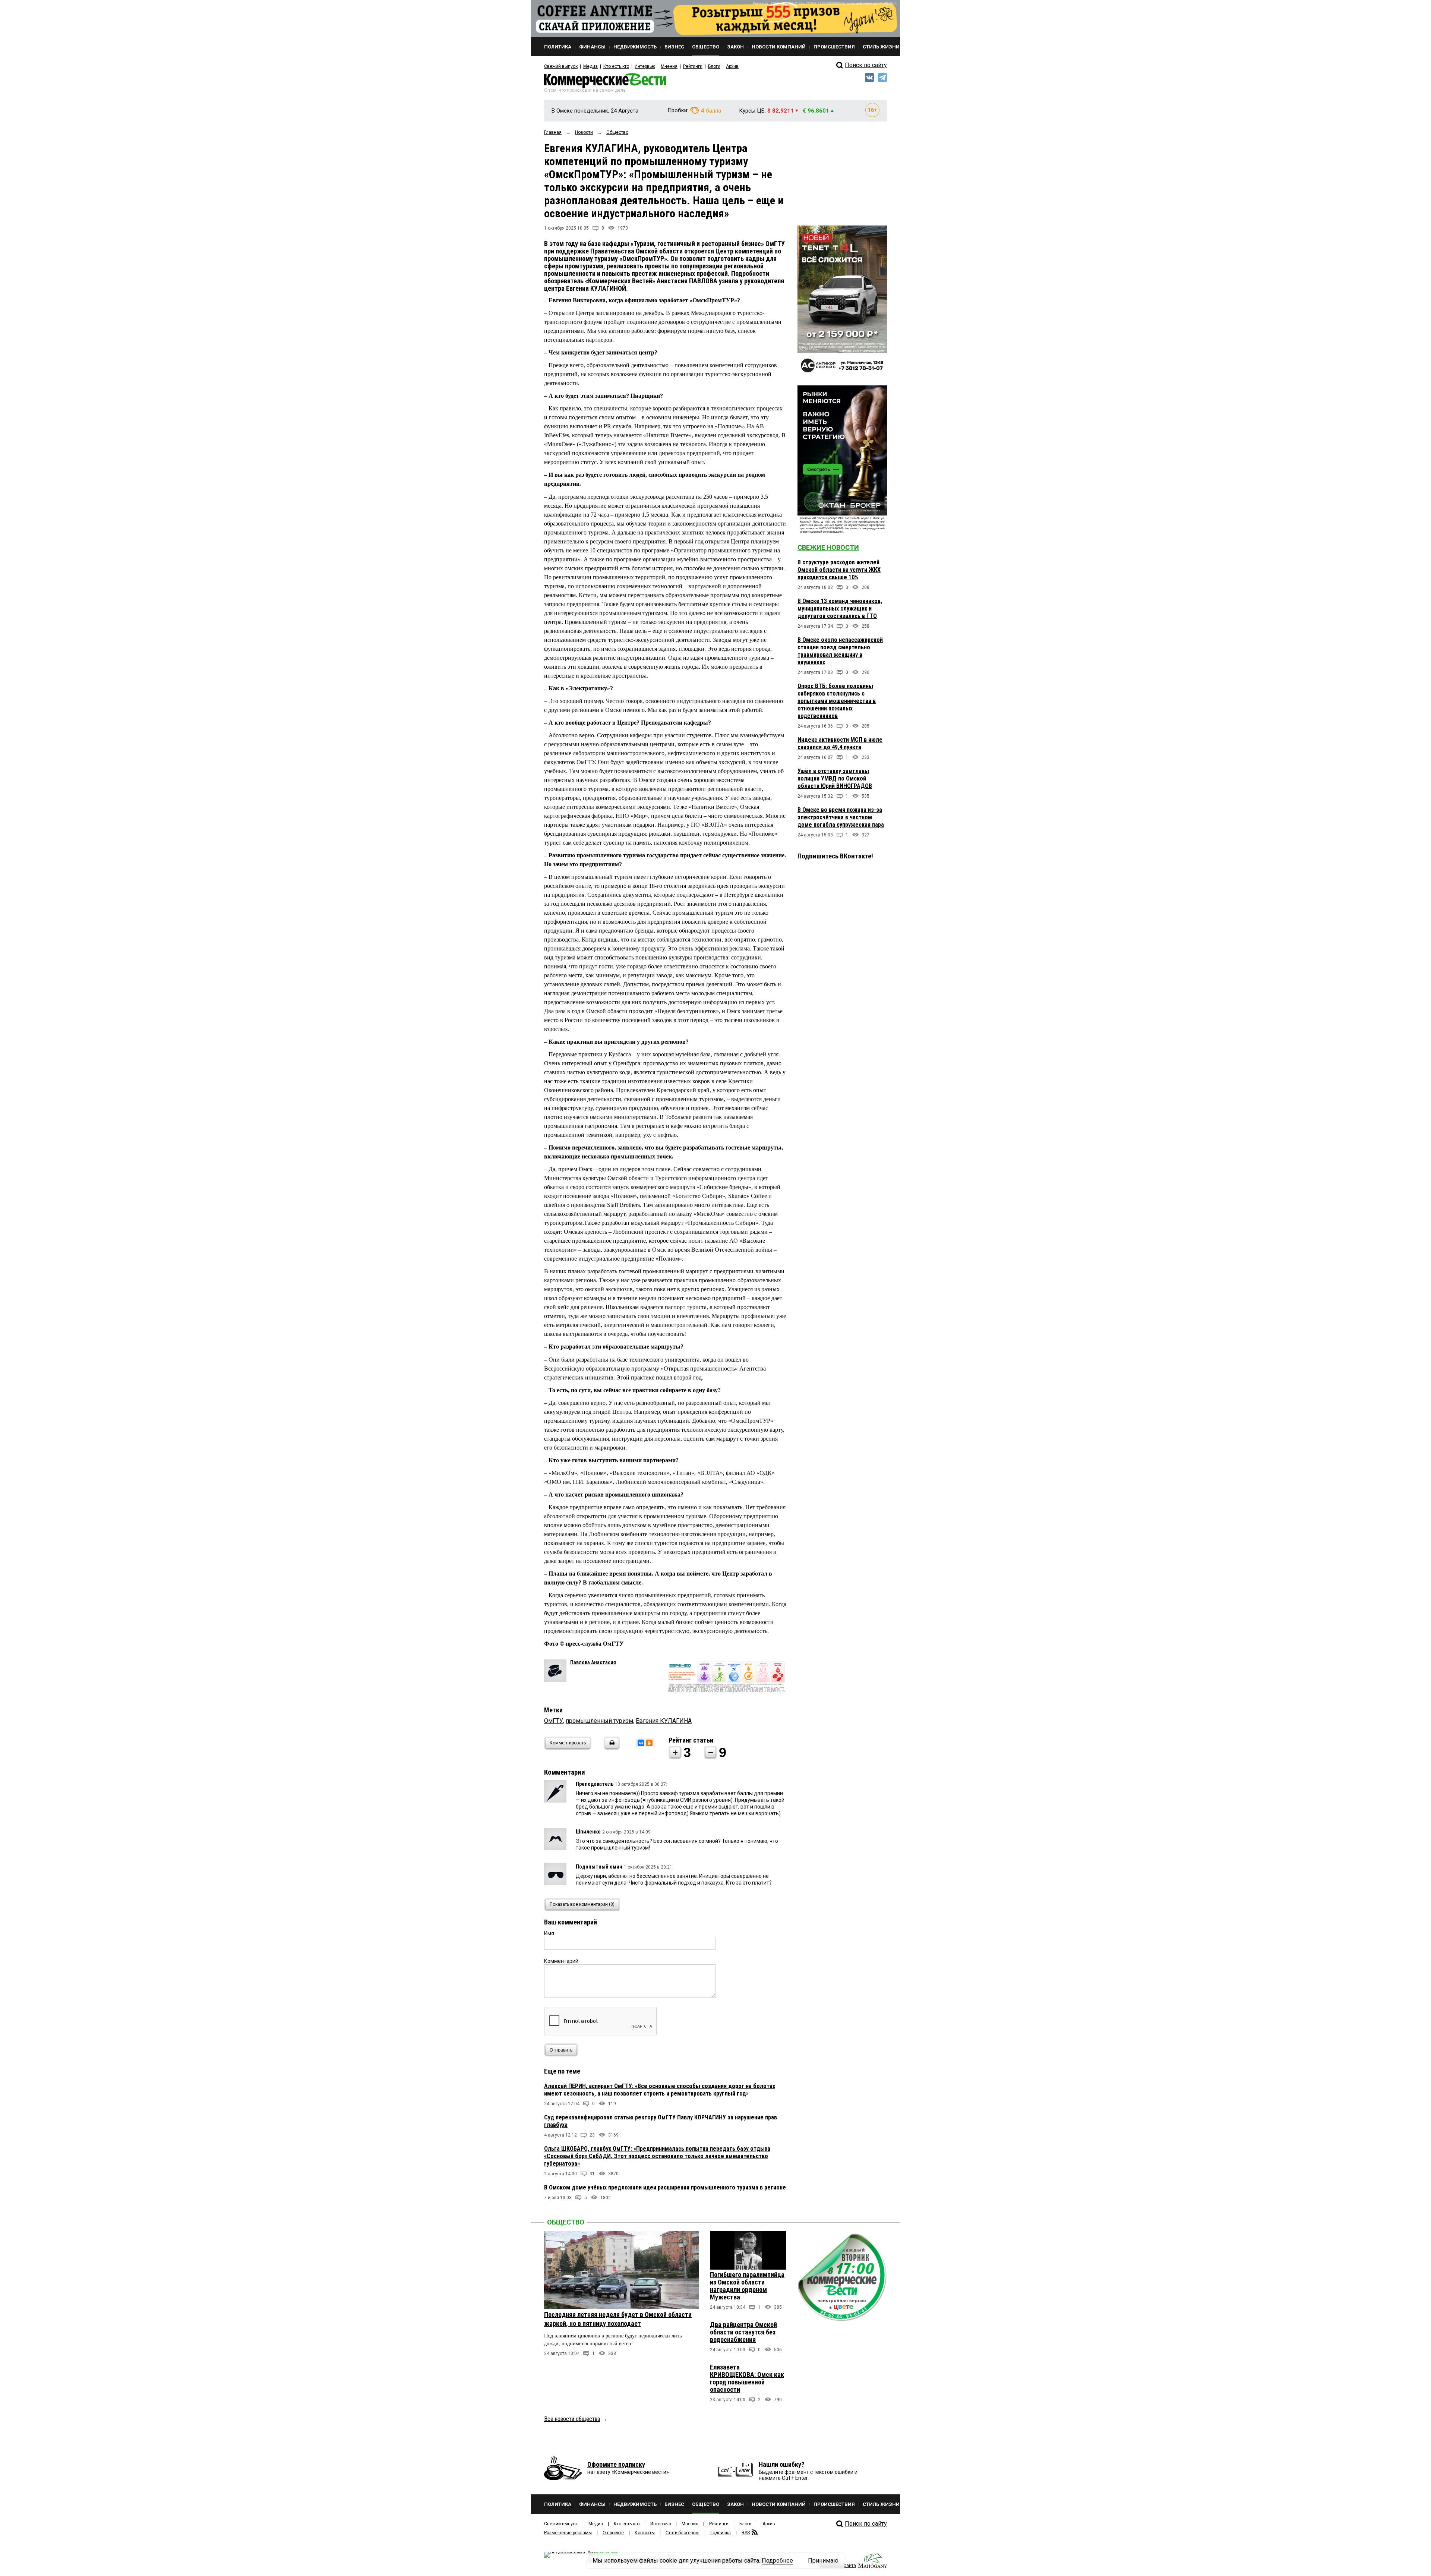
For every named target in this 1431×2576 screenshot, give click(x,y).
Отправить (561, 2050)
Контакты (645, 2533)
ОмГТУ (554, 1721)
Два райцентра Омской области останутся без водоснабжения (743, 2332)
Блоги (714, 66)
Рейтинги (693, 66)
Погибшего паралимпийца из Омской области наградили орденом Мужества (747, 2286)
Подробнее (777, 2561)
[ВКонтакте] (641, 1743)
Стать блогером (682, 2533)
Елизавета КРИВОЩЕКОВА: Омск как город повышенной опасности (747, 2378)
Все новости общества (572, 2419)
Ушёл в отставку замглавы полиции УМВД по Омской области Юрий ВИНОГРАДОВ (835, 778)
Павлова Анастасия (593, 1662)
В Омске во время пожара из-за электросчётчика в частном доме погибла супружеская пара (841, 817)
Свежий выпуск (561, 66)
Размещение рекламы (568, 2533)
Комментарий (561, 1961)
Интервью (645, 66)
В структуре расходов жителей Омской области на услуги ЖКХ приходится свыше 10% (839, 570)
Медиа (590, 66)
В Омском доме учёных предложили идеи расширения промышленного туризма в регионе (665, 2187)
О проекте (613, 2533)
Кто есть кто (616, 66)
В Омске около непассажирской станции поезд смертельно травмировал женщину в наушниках (840, 651)
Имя (549, 1933)
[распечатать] (611, 1748)
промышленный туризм (599, 1721)
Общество (566, 2222)
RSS (746, 2533)
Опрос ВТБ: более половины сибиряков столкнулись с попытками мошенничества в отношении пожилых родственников (837, 701)
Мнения (669, 66)
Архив (732, 66)
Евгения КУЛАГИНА (664, 1721)
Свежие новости (828, 547)
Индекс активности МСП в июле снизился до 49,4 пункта (840, 743)
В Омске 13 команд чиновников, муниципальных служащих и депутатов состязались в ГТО (840, 608)
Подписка (720, 2533)
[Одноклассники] (649, 1743)
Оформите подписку (616, 2464)
